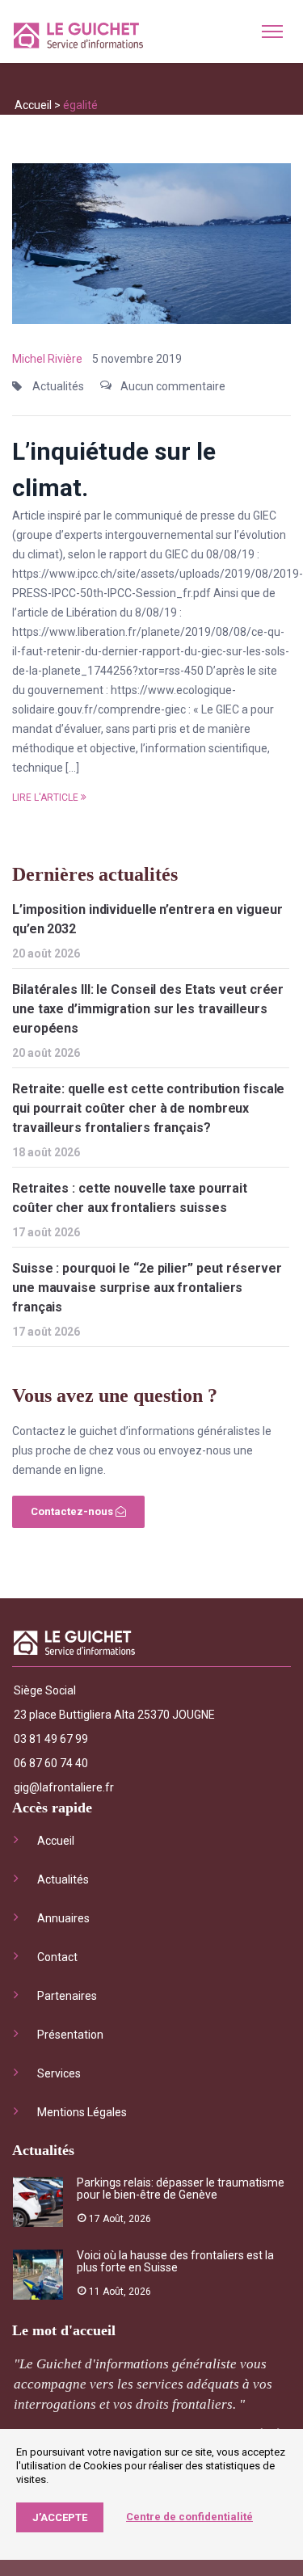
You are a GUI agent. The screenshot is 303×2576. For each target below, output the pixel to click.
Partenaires (67, 1996)
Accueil (33, 105)
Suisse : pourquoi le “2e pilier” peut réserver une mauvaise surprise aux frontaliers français (147, 1288)
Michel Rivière (47, 359)
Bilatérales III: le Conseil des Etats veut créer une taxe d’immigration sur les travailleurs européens (148, 1009)
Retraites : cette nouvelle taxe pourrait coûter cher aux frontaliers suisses (130, 1198)
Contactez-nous (73, 1511)
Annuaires (63, 1918)
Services (59, 2073)
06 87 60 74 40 (51, 1763)
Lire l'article (45, 798)
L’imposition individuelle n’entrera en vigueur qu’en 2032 (147, 919)
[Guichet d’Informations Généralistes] (78, 38)
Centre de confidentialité (189, 2517)
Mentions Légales (82, 2112)
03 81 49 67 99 (51, 1739)
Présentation (70, 2035)
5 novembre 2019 (137, 359)
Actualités (58, 386)
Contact (57, 1957)
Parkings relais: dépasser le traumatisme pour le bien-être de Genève (181, 2189)
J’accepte (60, 2517)
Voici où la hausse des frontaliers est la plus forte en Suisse (175, 2261)
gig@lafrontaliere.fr (64, 1787)
